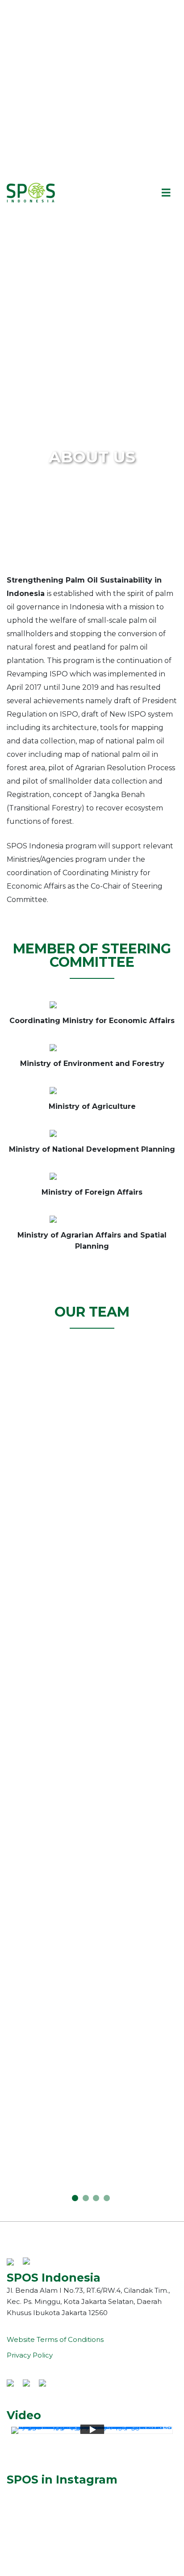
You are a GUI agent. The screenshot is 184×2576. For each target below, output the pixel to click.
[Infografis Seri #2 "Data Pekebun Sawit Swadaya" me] (92, 2532)
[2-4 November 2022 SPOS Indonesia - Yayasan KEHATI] (92, 2522)
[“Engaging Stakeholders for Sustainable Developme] (92, 2503)
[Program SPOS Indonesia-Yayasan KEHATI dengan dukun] (92, 2542)
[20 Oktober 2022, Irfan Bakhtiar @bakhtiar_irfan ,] (92, 2572)
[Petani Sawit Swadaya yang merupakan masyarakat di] (92, 2552)
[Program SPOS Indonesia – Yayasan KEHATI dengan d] (92, 2562)
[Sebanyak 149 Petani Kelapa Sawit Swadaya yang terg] (92, 2493)
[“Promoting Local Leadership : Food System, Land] (92, 2513)
